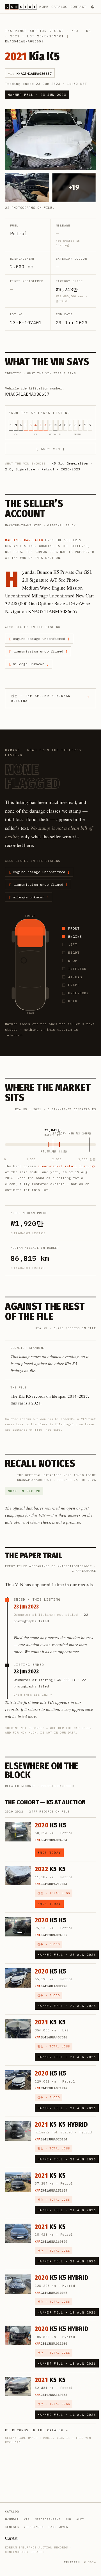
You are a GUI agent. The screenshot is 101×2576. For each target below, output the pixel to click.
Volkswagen (34, 2527)
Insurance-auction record (35, 31)
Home (44, 7)
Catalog (59, 7)
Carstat (12, 2538)
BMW (68, 2519)
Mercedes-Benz (48, 2519)
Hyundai (12, 2519)
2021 (15, 36)
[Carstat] (21, 7)
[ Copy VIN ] (50, 449)
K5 (89, 31)
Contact (78, 7)
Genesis (12, 2527)
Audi (80, 2519)
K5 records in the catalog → (37, 2430)
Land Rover (58, 2527)
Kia (75, 31)
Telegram (72, 2562)
